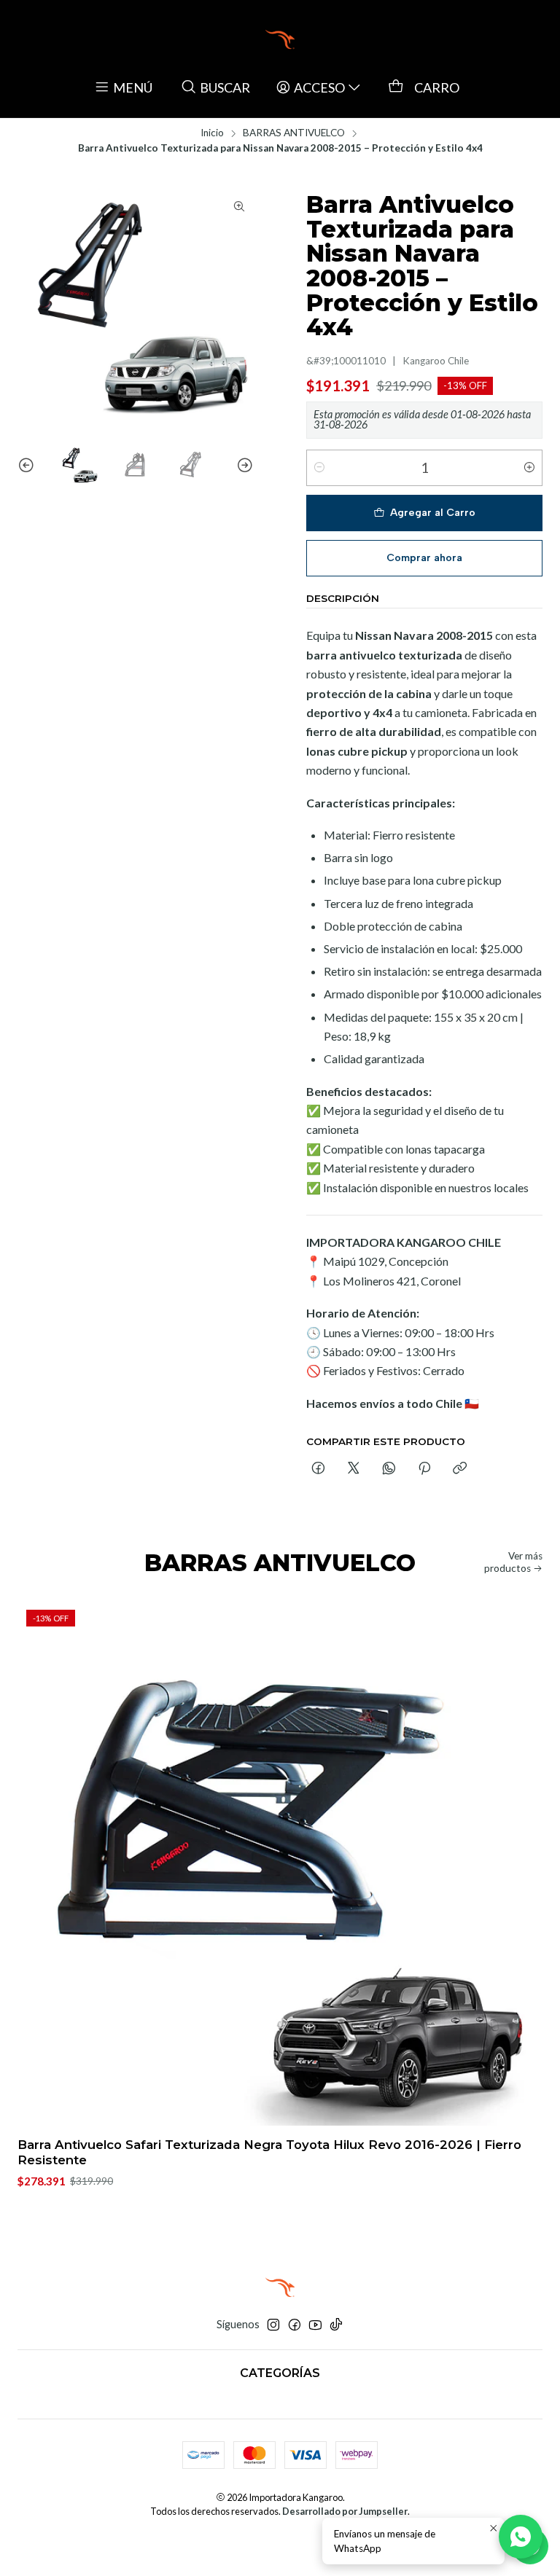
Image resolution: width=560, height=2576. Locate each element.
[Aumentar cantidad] (529, 468)
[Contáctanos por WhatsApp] (521, 2537)
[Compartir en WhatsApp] (389, 1469)
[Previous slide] (28, 466)
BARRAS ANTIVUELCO (294, 133)
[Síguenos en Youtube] (315, 2325)
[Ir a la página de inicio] (280, 39)
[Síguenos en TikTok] (336, 2325)
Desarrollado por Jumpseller (345, 2511)
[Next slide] (243, 466)
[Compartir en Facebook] (318, 1469)
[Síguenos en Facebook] (295, 2325)
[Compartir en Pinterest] (424, 1469)
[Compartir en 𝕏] (354, 1469)
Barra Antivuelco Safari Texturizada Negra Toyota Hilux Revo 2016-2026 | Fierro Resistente (269, 2152)
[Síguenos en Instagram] (273, 2325)
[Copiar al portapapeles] (460, 1469)
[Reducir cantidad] (319, 468)
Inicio (212, 133)
